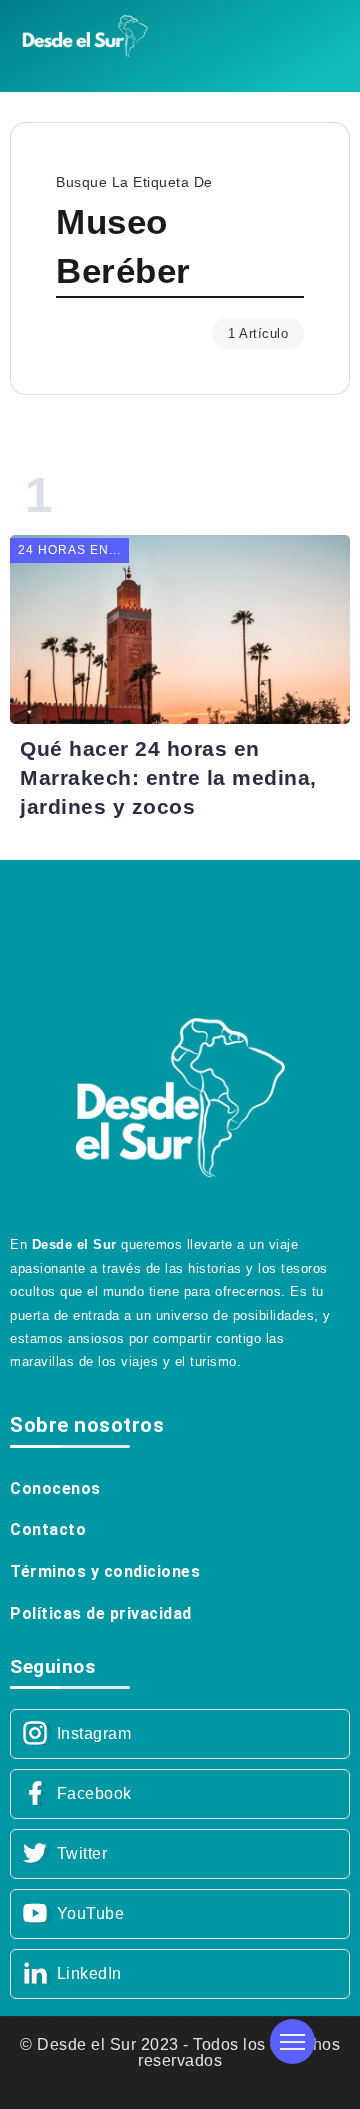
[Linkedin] (180, 1974)
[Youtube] (180, 1914)
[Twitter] (180, 1854)
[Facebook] (180, 1794)
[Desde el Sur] (85, 34)
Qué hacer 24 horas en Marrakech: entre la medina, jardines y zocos (168, 777)
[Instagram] (180, 1734)
